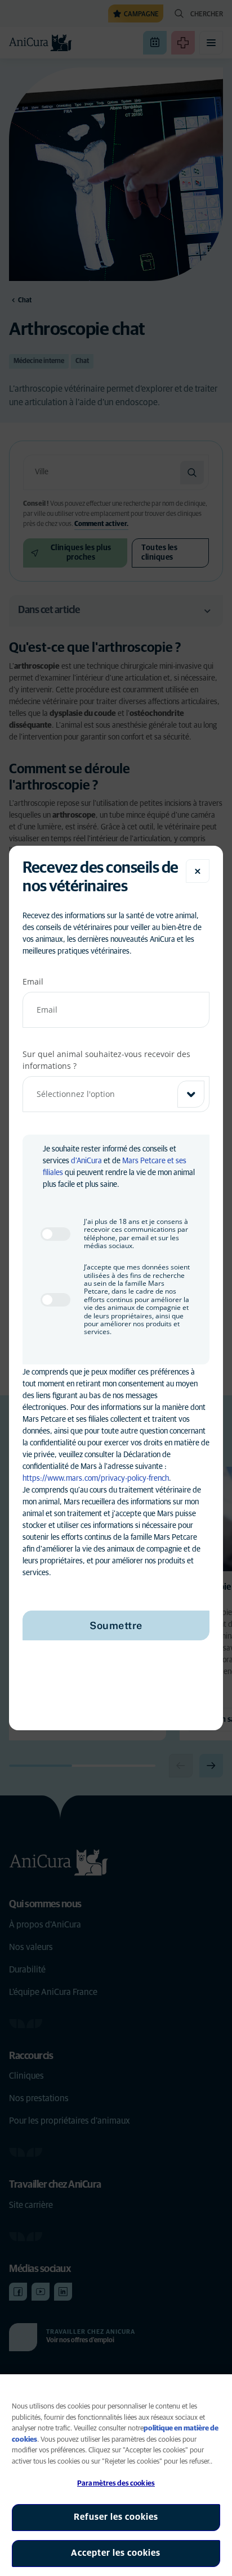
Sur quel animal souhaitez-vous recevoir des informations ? (106, 1060)
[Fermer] (198, 871)
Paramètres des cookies (116, 2484)
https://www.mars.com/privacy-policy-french (96, 1479)
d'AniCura (86, 1161)
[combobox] (116, 1094)
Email (33, 981)
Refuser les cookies (116, 2517)
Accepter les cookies (116, 2553)
